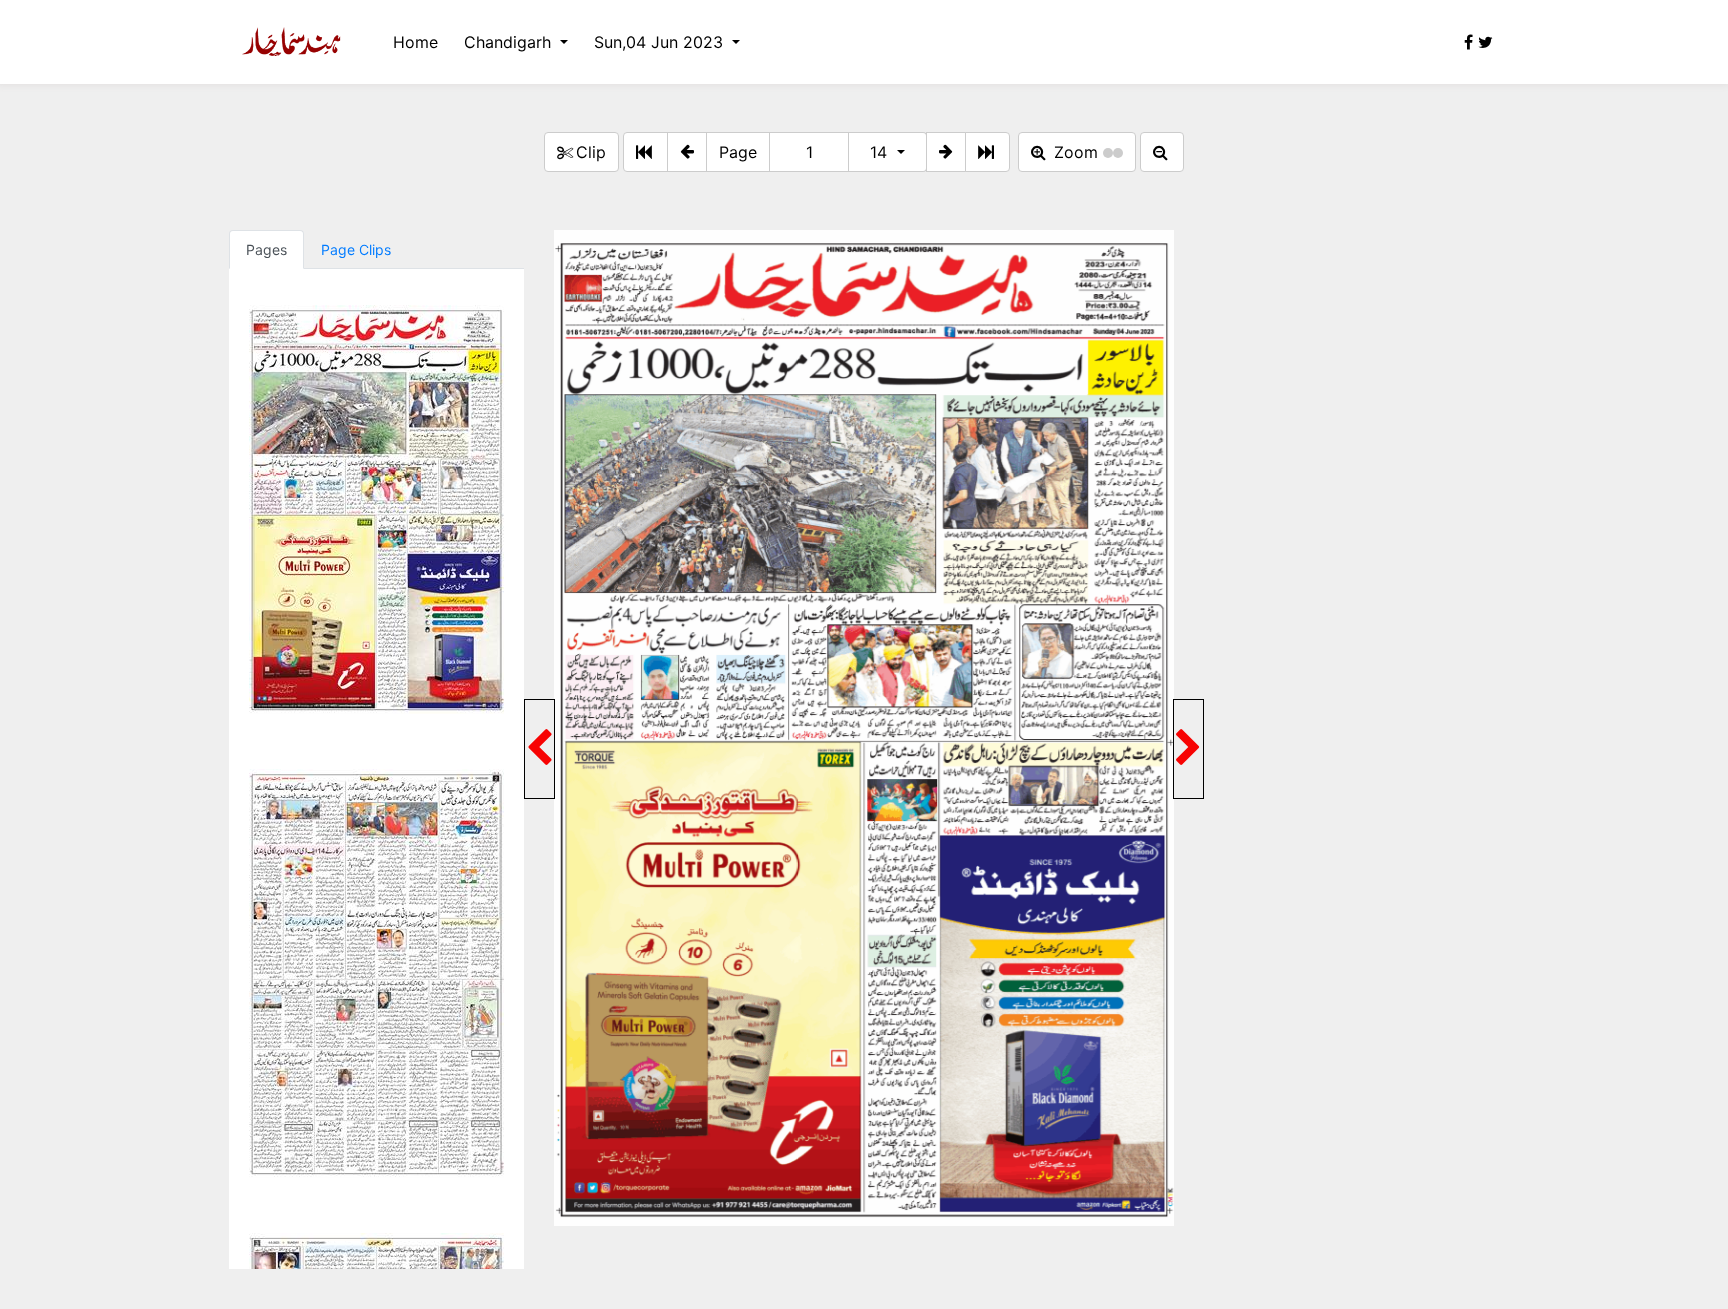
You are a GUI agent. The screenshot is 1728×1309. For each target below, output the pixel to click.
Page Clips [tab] (356, 249)
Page (738, 152)
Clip (591, 152)
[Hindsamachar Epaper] (291, 42)
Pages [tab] (266, 249)
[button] (687, 152)
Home (415, 42)
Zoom (1076, 152)
